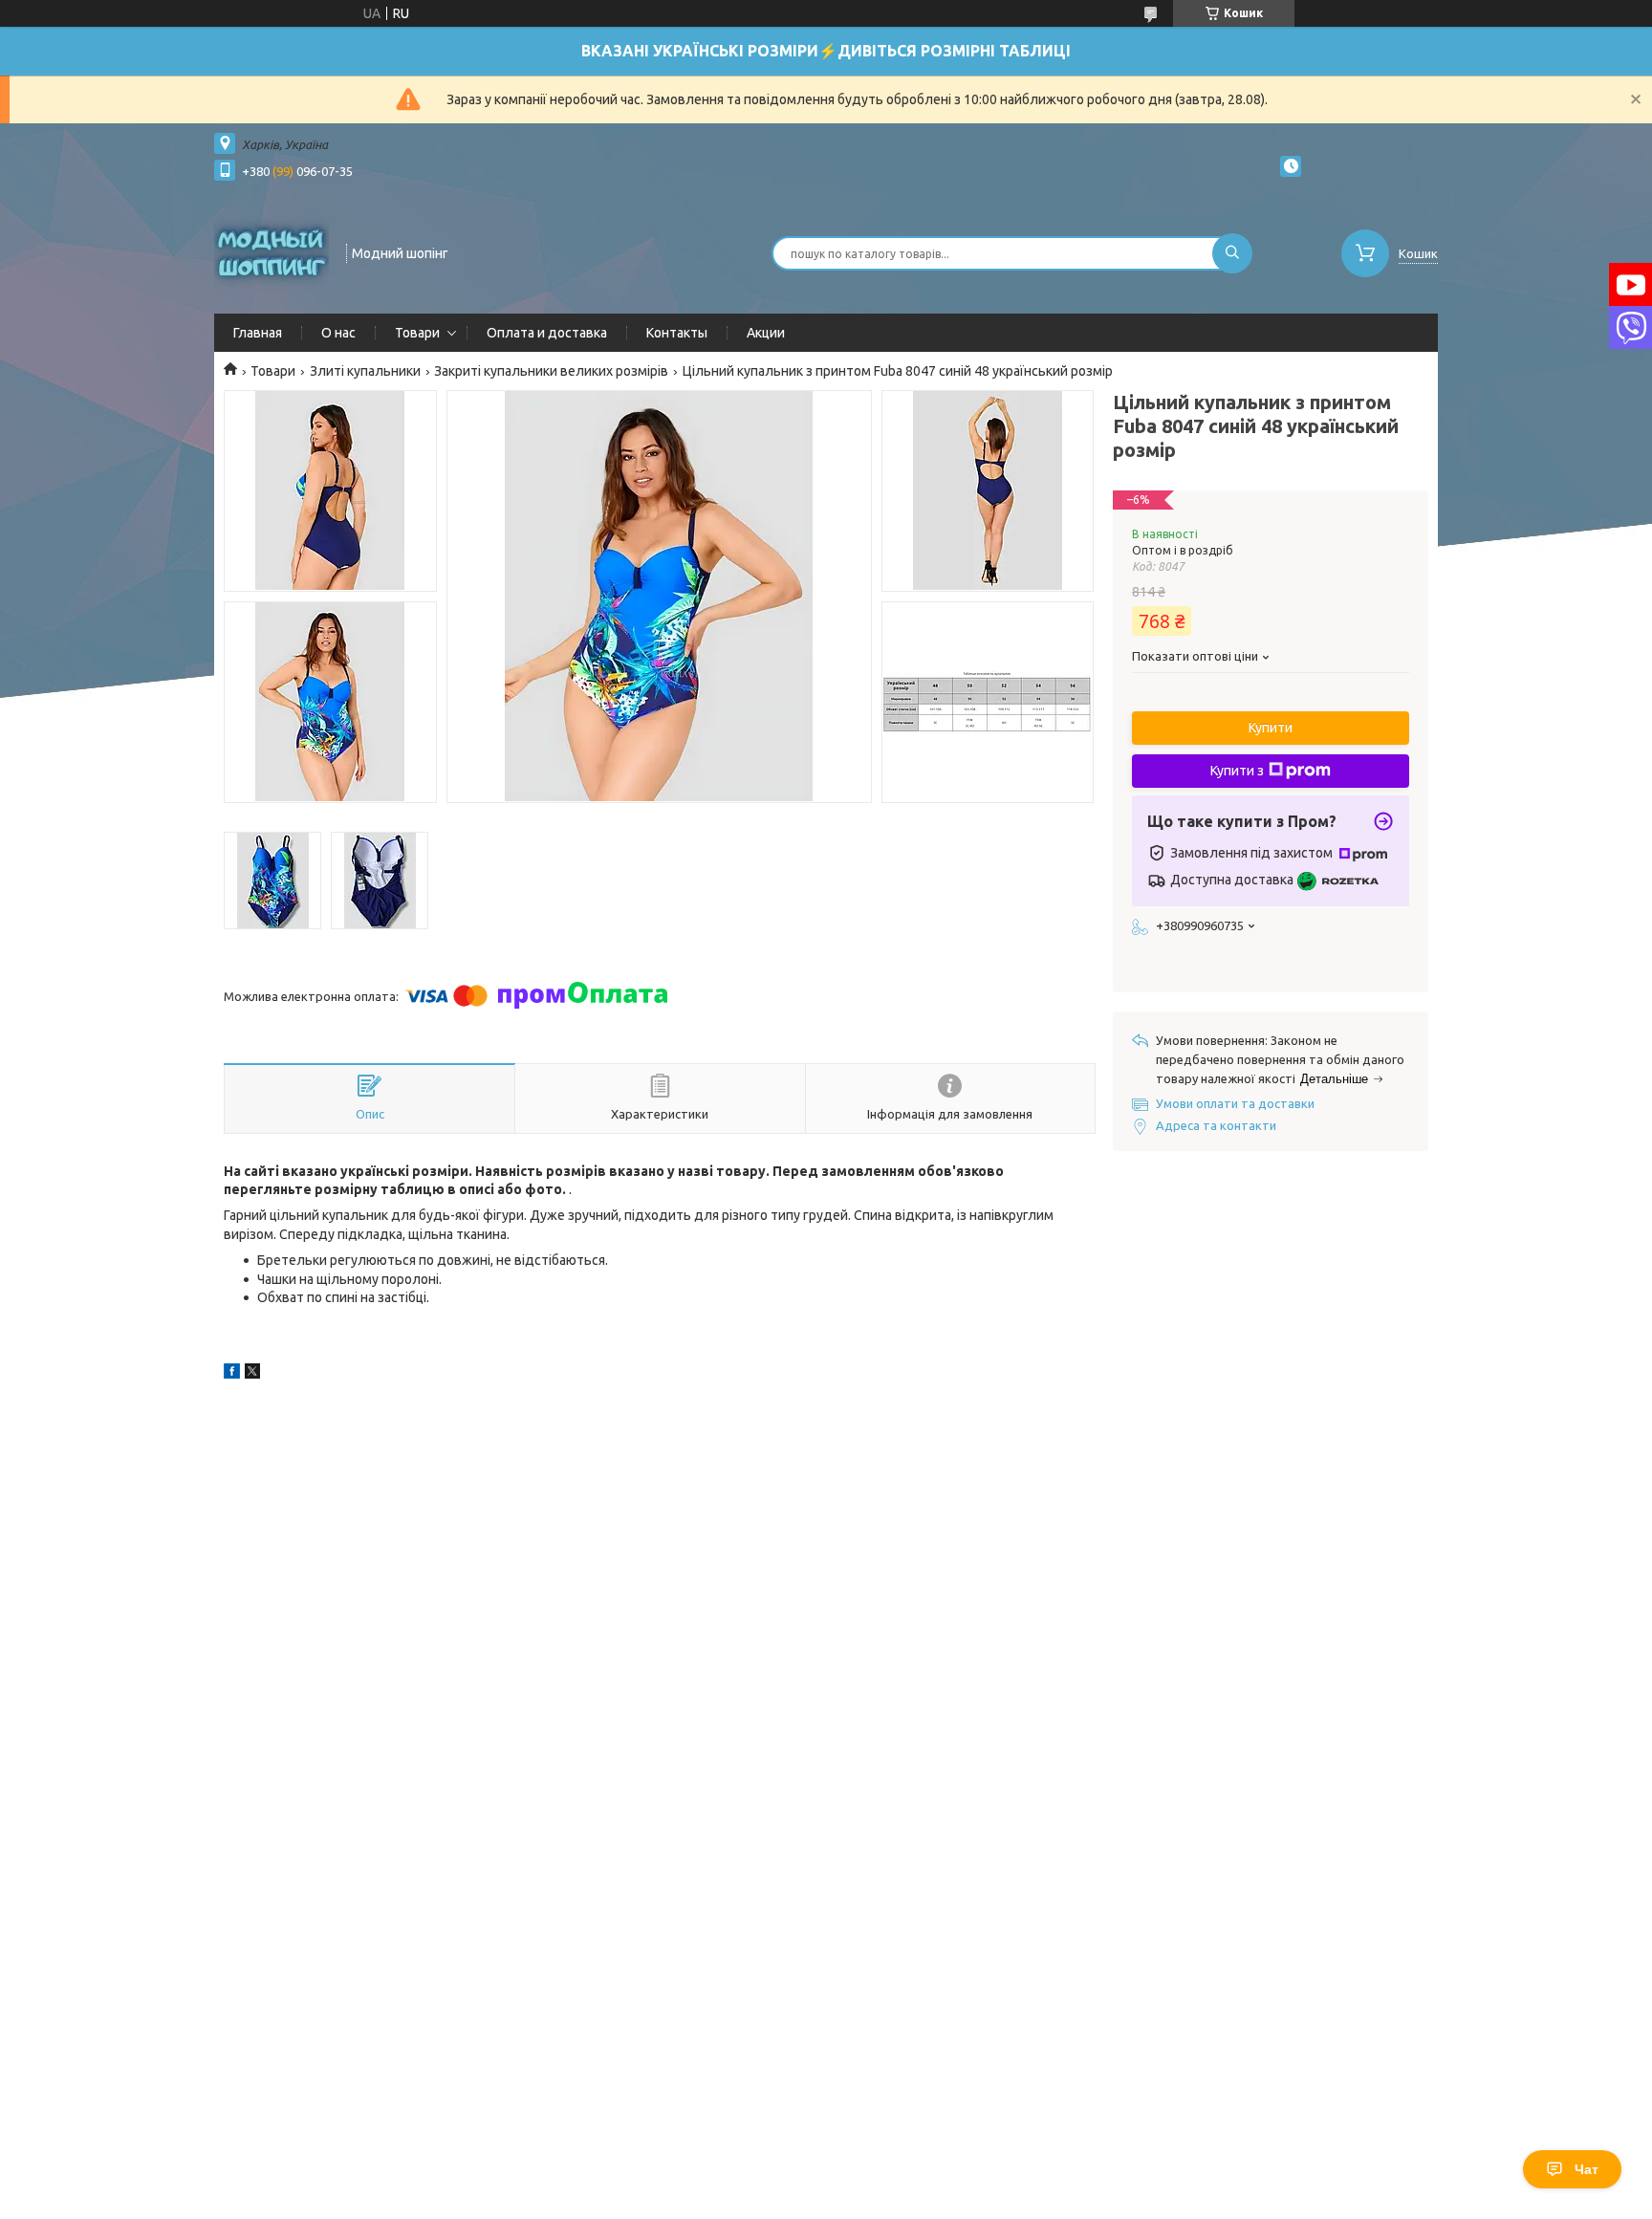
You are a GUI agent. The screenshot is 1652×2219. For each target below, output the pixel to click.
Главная (258, 333)
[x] (252, 1374)
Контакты (677, 333)
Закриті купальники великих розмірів (551, 371)
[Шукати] (1232, 253)
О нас (338, 333)
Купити (1271, 728)
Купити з (1237, 771)
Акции (766, 333)
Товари (417, 333)
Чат (1587, 2169)
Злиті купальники (365, 371)
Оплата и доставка (547, 333)
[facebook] (232, 1374)
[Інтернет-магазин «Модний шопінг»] (272, 251)
